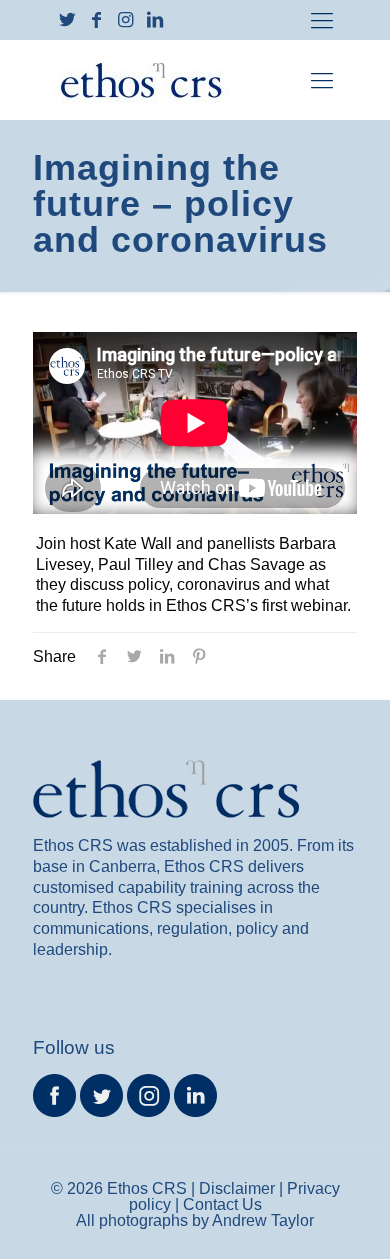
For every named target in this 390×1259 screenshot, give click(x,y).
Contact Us (222, 1204)
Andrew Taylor (263, 1220)
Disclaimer (237, 1188)
